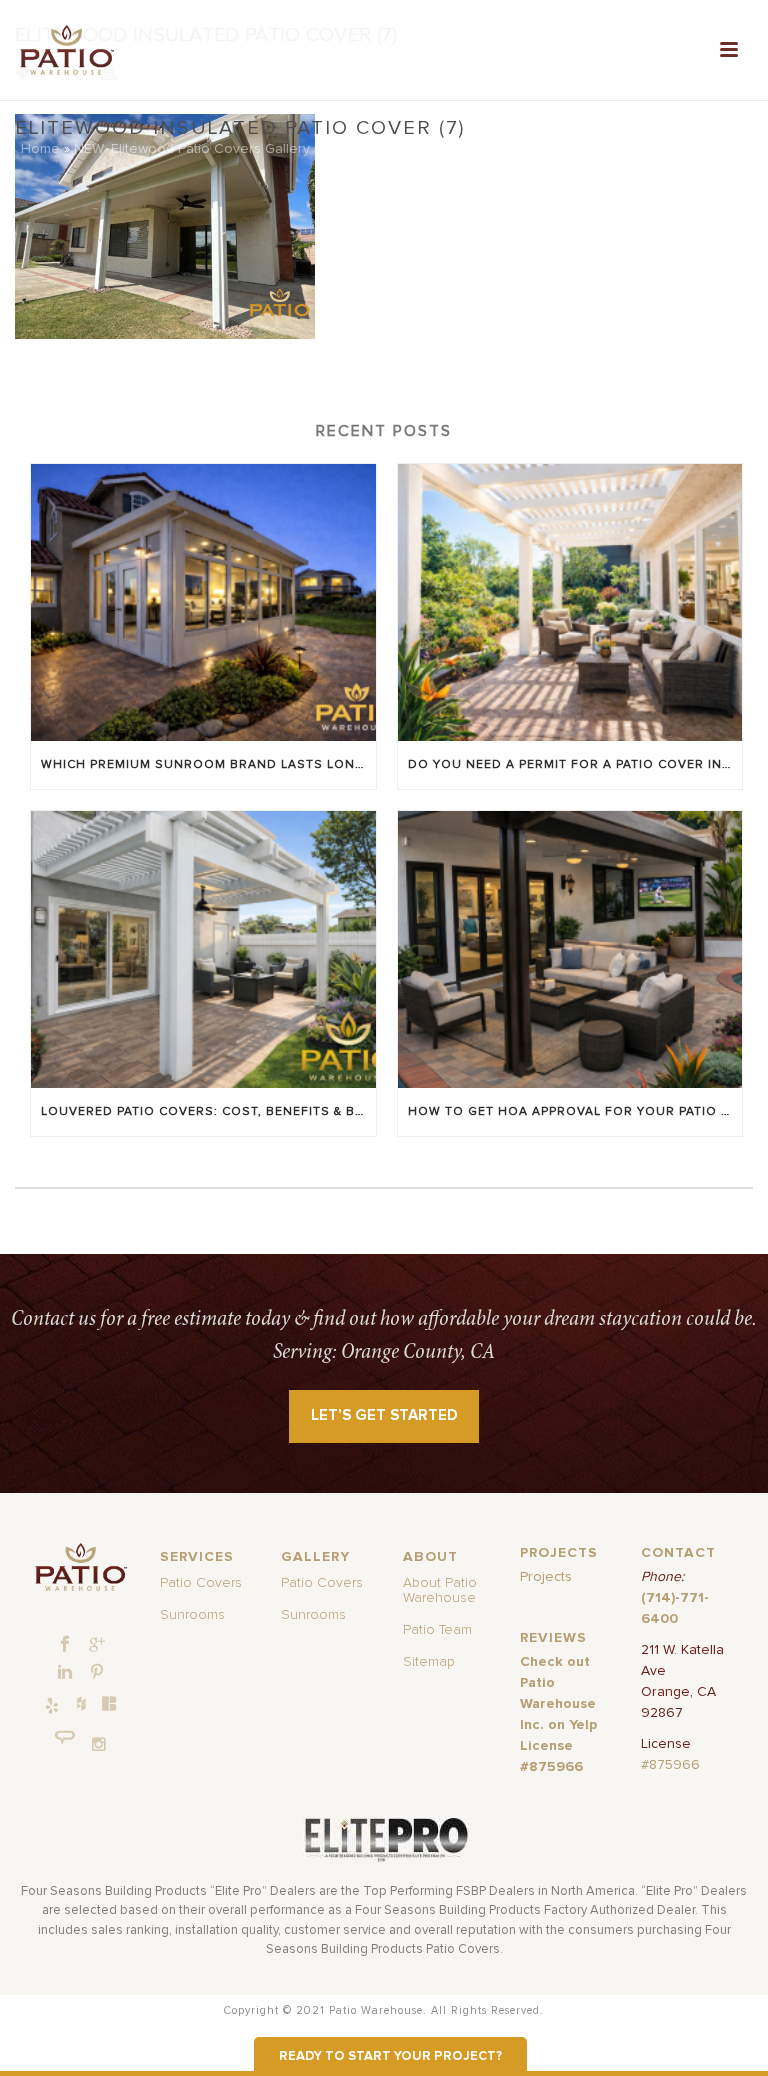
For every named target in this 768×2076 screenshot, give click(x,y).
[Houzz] (81, 1703)
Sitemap (429, 1662)
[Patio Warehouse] (81, 1567)
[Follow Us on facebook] (65, 1645)
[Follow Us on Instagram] (99, 1744)
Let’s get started (384, 1415)
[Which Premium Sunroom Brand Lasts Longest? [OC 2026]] (203, 602)
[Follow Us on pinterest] (97, 1673)
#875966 (670, 1765)
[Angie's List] (65, 1738)
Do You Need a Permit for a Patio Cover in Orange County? (575, 765)
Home (40, 149)
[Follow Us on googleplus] (97, 1645)
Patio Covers (201, 1583)
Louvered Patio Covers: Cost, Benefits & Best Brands (208, 1112)
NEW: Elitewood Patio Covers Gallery (192, 149)
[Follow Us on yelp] (52, 1707)
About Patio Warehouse (440, 1590)
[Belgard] (110, 1703)
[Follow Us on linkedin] (65, 1673)
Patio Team (437, 1630)
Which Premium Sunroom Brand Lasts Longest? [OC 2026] (208, 765)
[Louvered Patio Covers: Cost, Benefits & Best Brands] (203, 949)
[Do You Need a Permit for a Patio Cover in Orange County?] (570, 602)
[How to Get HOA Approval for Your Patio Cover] (570, 949)
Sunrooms (192, 1615)
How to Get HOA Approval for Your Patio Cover (575, 1112)
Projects (546, 1577)
